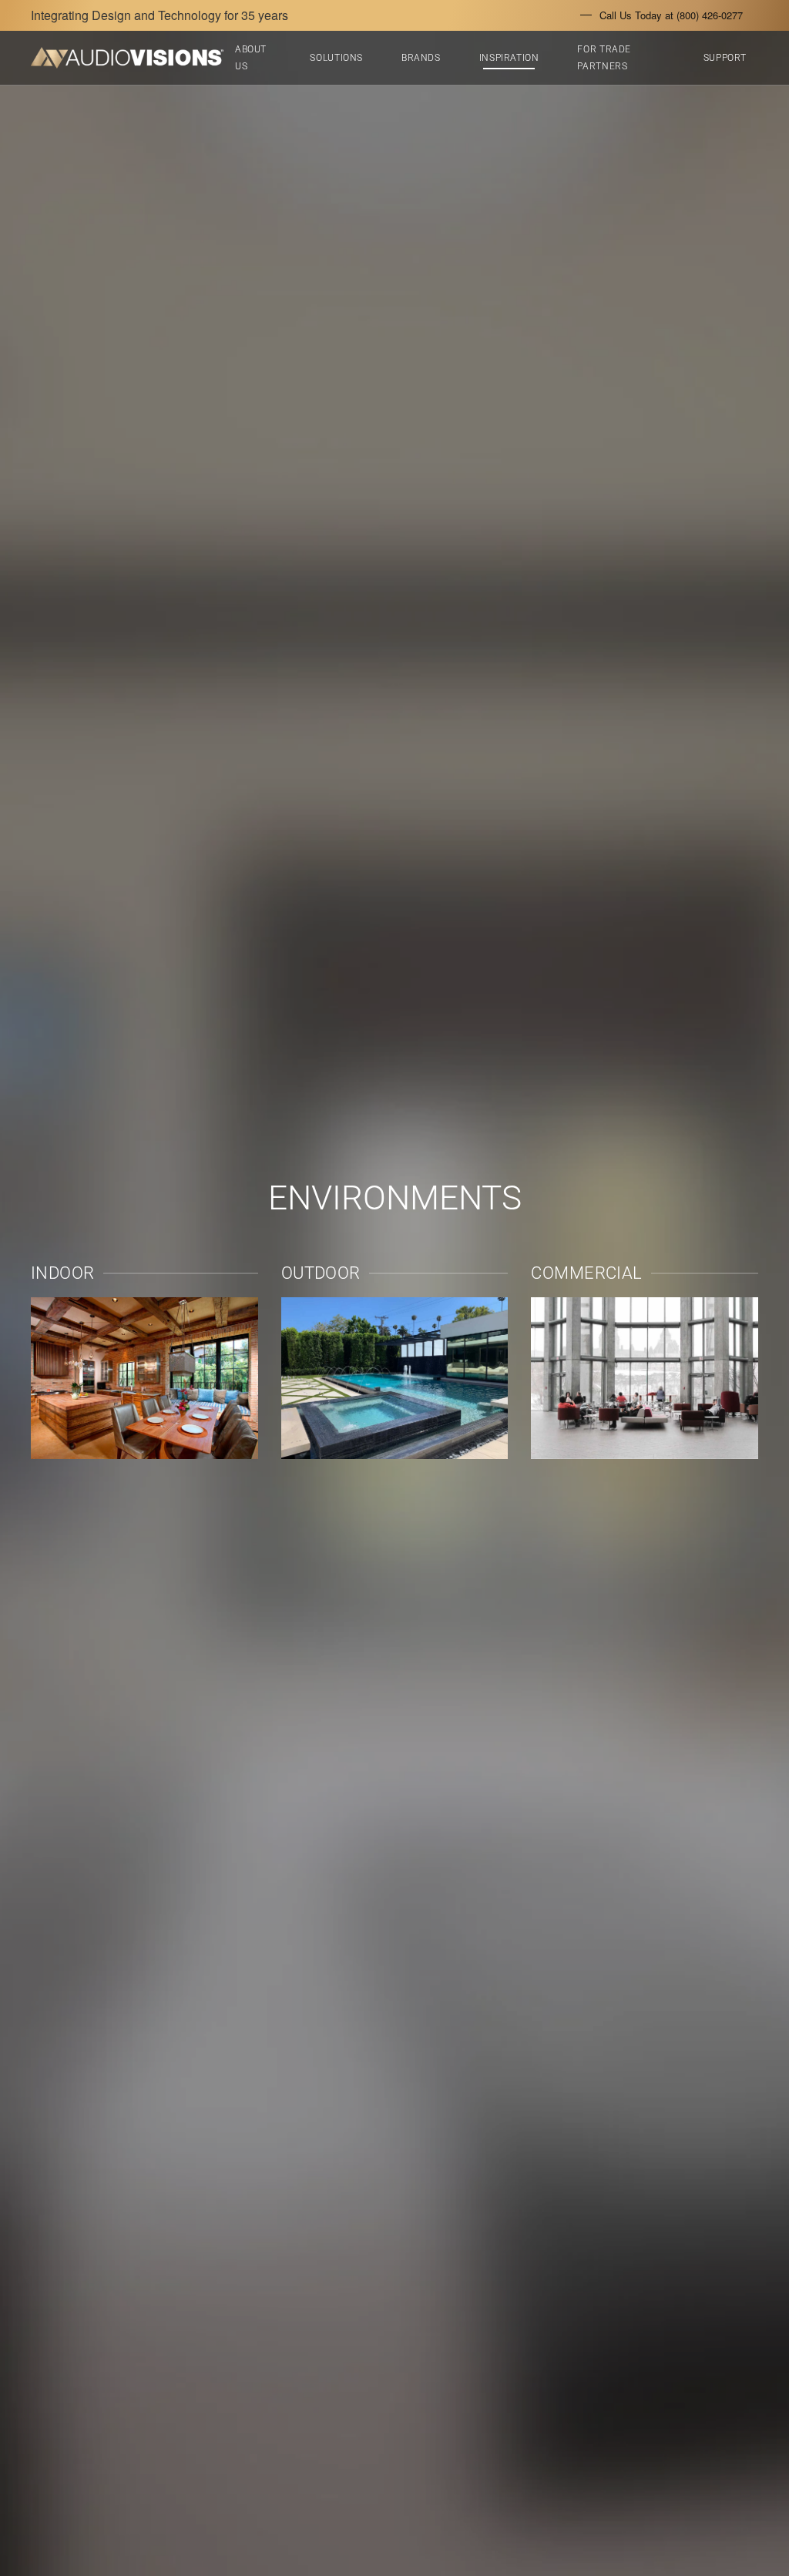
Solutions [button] (336, 58)
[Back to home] (127, 58)
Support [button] (725, 58)
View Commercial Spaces (645, 1378)
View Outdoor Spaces (394, 1378)
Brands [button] (421, 58)
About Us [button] (251, 58)
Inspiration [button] (509, 58)
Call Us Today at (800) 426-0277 (671, 15)
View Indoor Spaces (144, 1378)
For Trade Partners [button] (604, 58)
